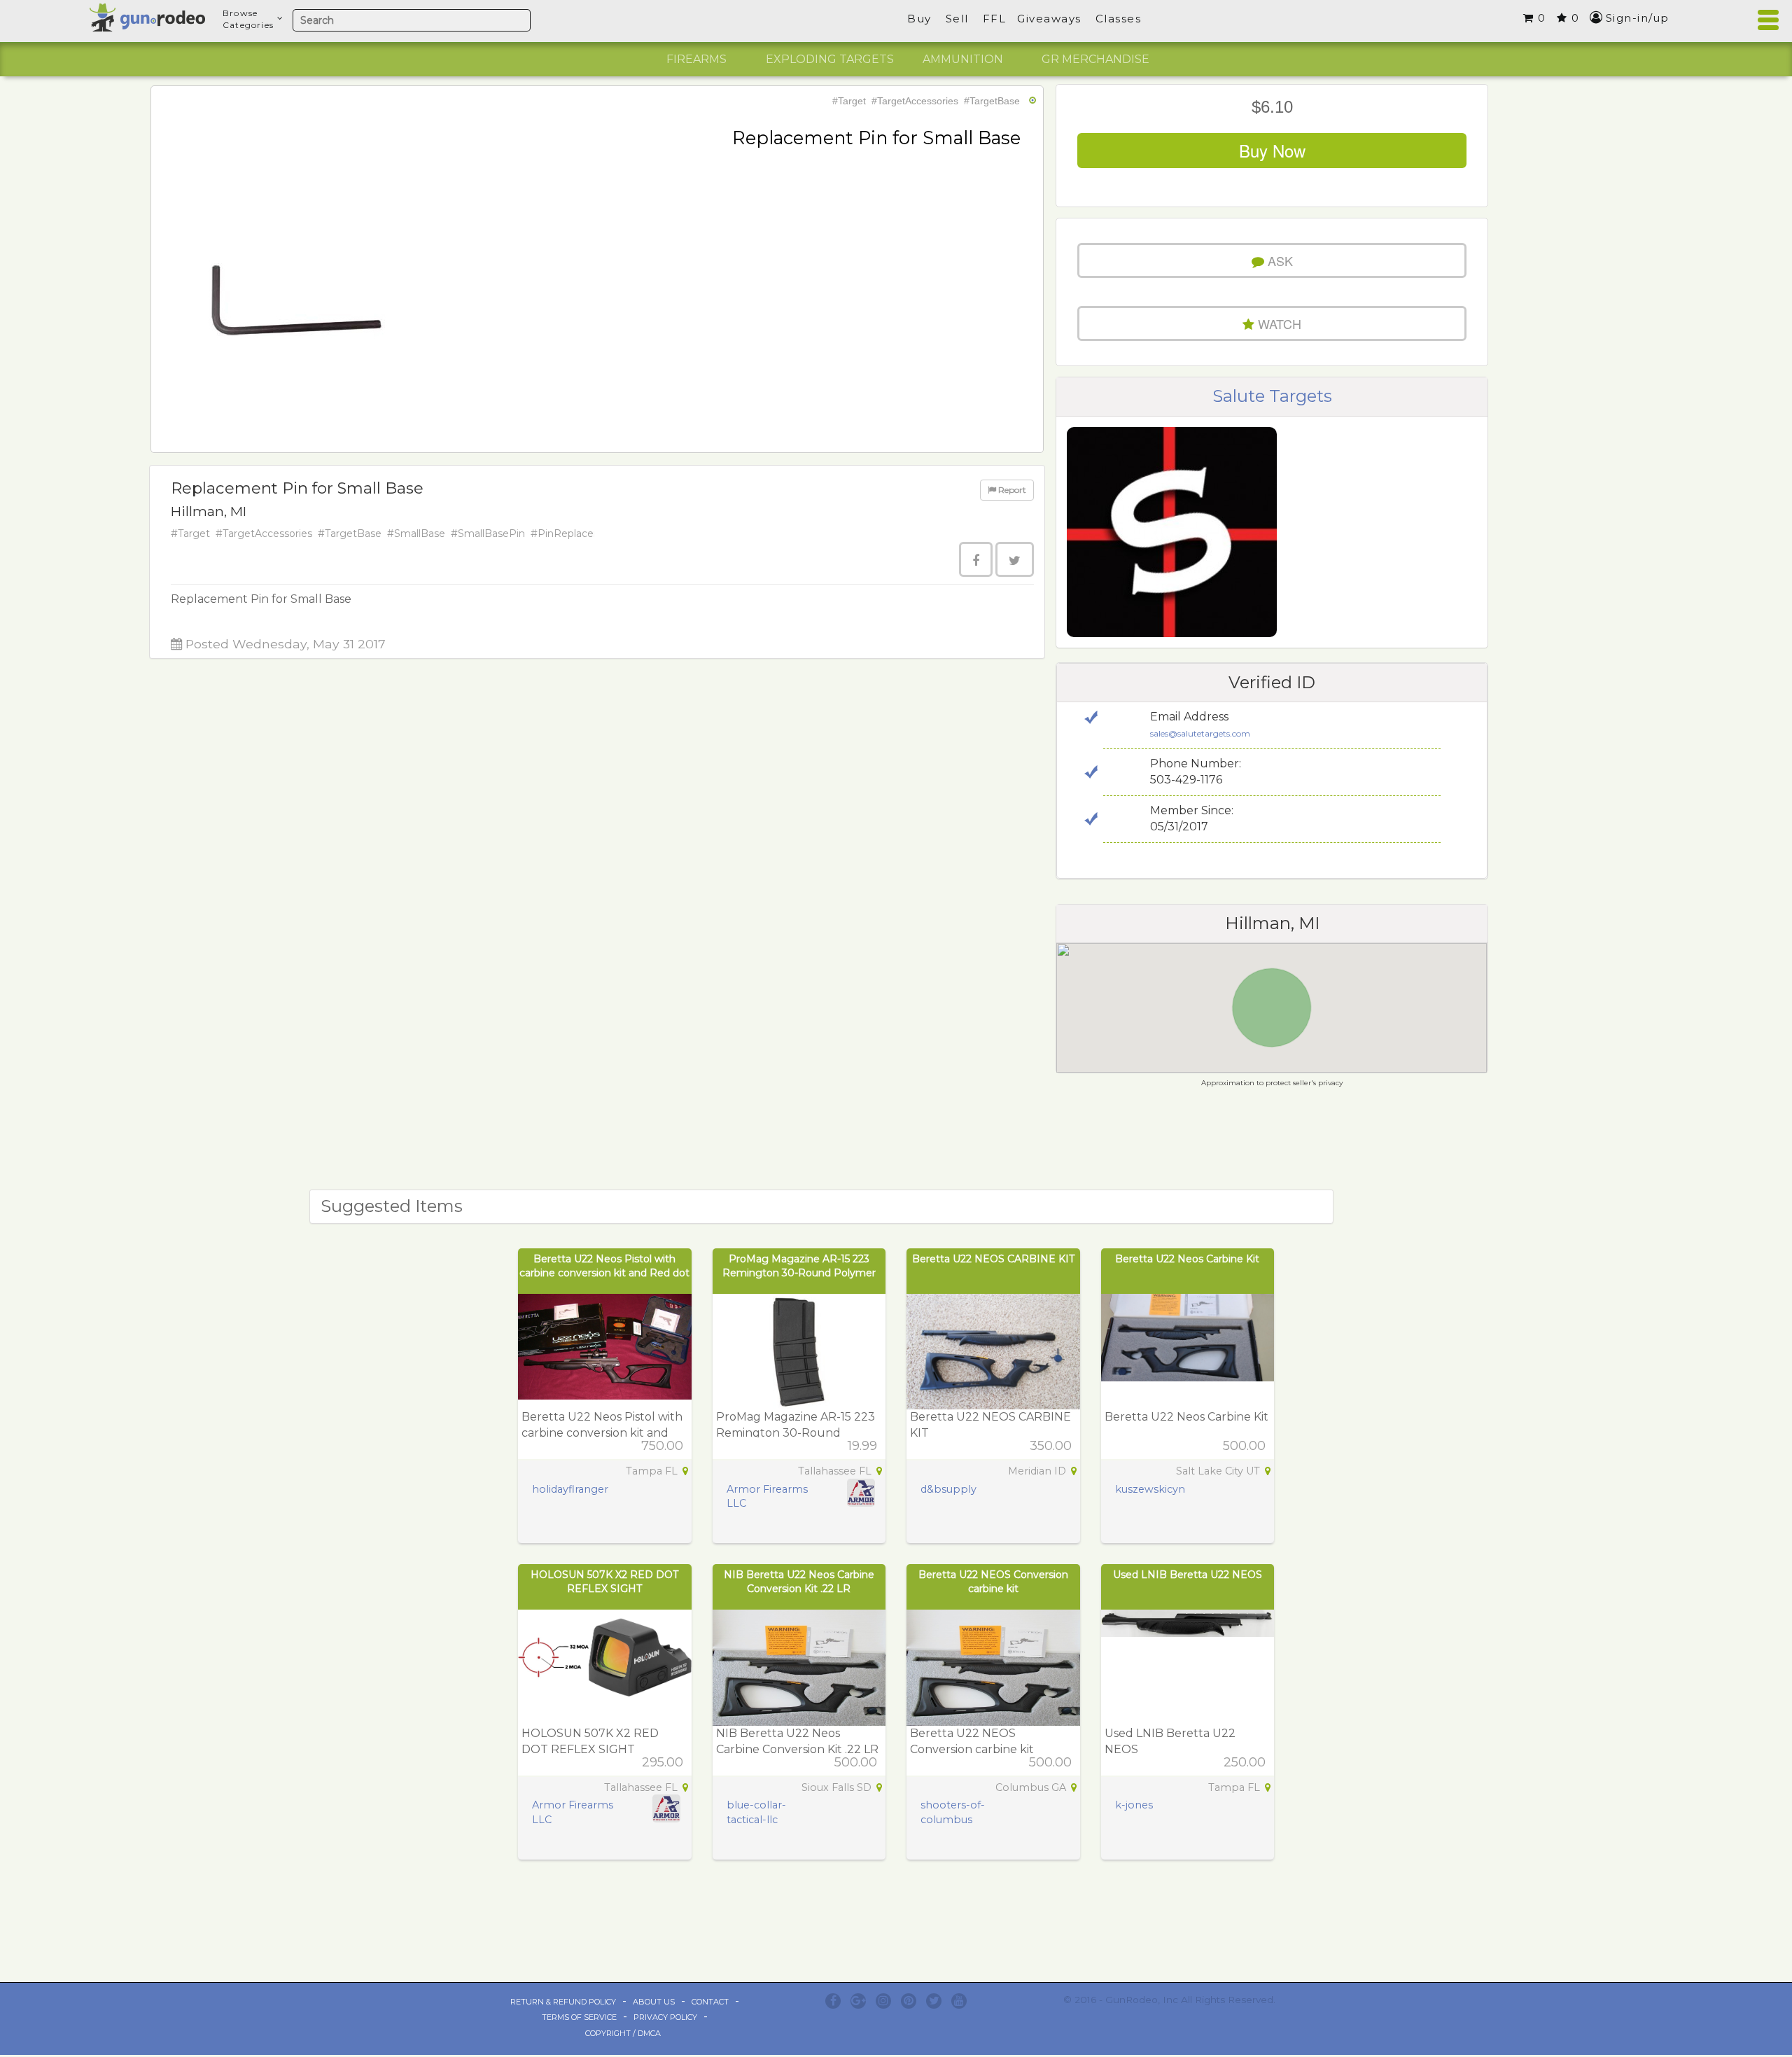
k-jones (1134, 1805)
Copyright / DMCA (623, 2033)
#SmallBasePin (488, 534)
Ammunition (963, 59)
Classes (1119, 19)
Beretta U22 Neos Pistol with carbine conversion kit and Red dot (602, 1433)
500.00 (1244, 1446)
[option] (696, 60)
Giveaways (1049, 19)
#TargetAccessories (915, 101)
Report (1011, 490)
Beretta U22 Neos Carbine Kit (1187, 1259)
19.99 (862, 1446)
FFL (995, 19)
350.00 (1051, 1446)
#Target (849, 101)
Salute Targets (1272, 396)
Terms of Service (579, 2017)
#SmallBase (416, 534)
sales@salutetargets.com (1200, 733)
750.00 (662, 1446)
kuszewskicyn (1150, 1489)
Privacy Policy (665, 2017)
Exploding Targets (830, 59)
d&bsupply (948, 1489)
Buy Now (1272, 150)
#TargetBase (992, 101)
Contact (710, 2002)
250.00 (1245, 1762)
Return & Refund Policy (563, 2002)
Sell (957, 19)
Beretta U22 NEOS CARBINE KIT (993, 1259)
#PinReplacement (576, 534)
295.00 (663, 1762)
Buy (919, 19)
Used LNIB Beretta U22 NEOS (1188, 1575)
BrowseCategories (248, 19)
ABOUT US (654, 2002)
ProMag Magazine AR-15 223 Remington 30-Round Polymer (796, 1433)
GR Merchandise (1095, 59)
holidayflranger (570, 1489)
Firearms (696, 59)
